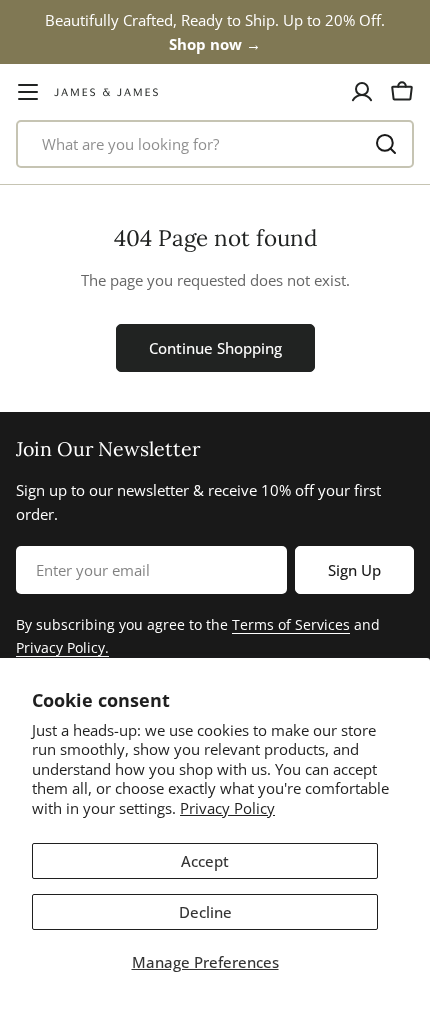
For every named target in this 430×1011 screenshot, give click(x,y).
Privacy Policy (227, 808)
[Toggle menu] (28, 92)
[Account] (362, 92)
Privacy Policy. (62, 647)
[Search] (386, 144)
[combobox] (215, 144)
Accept (205, 861)
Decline (205, 912)
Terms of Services (291, 624)
